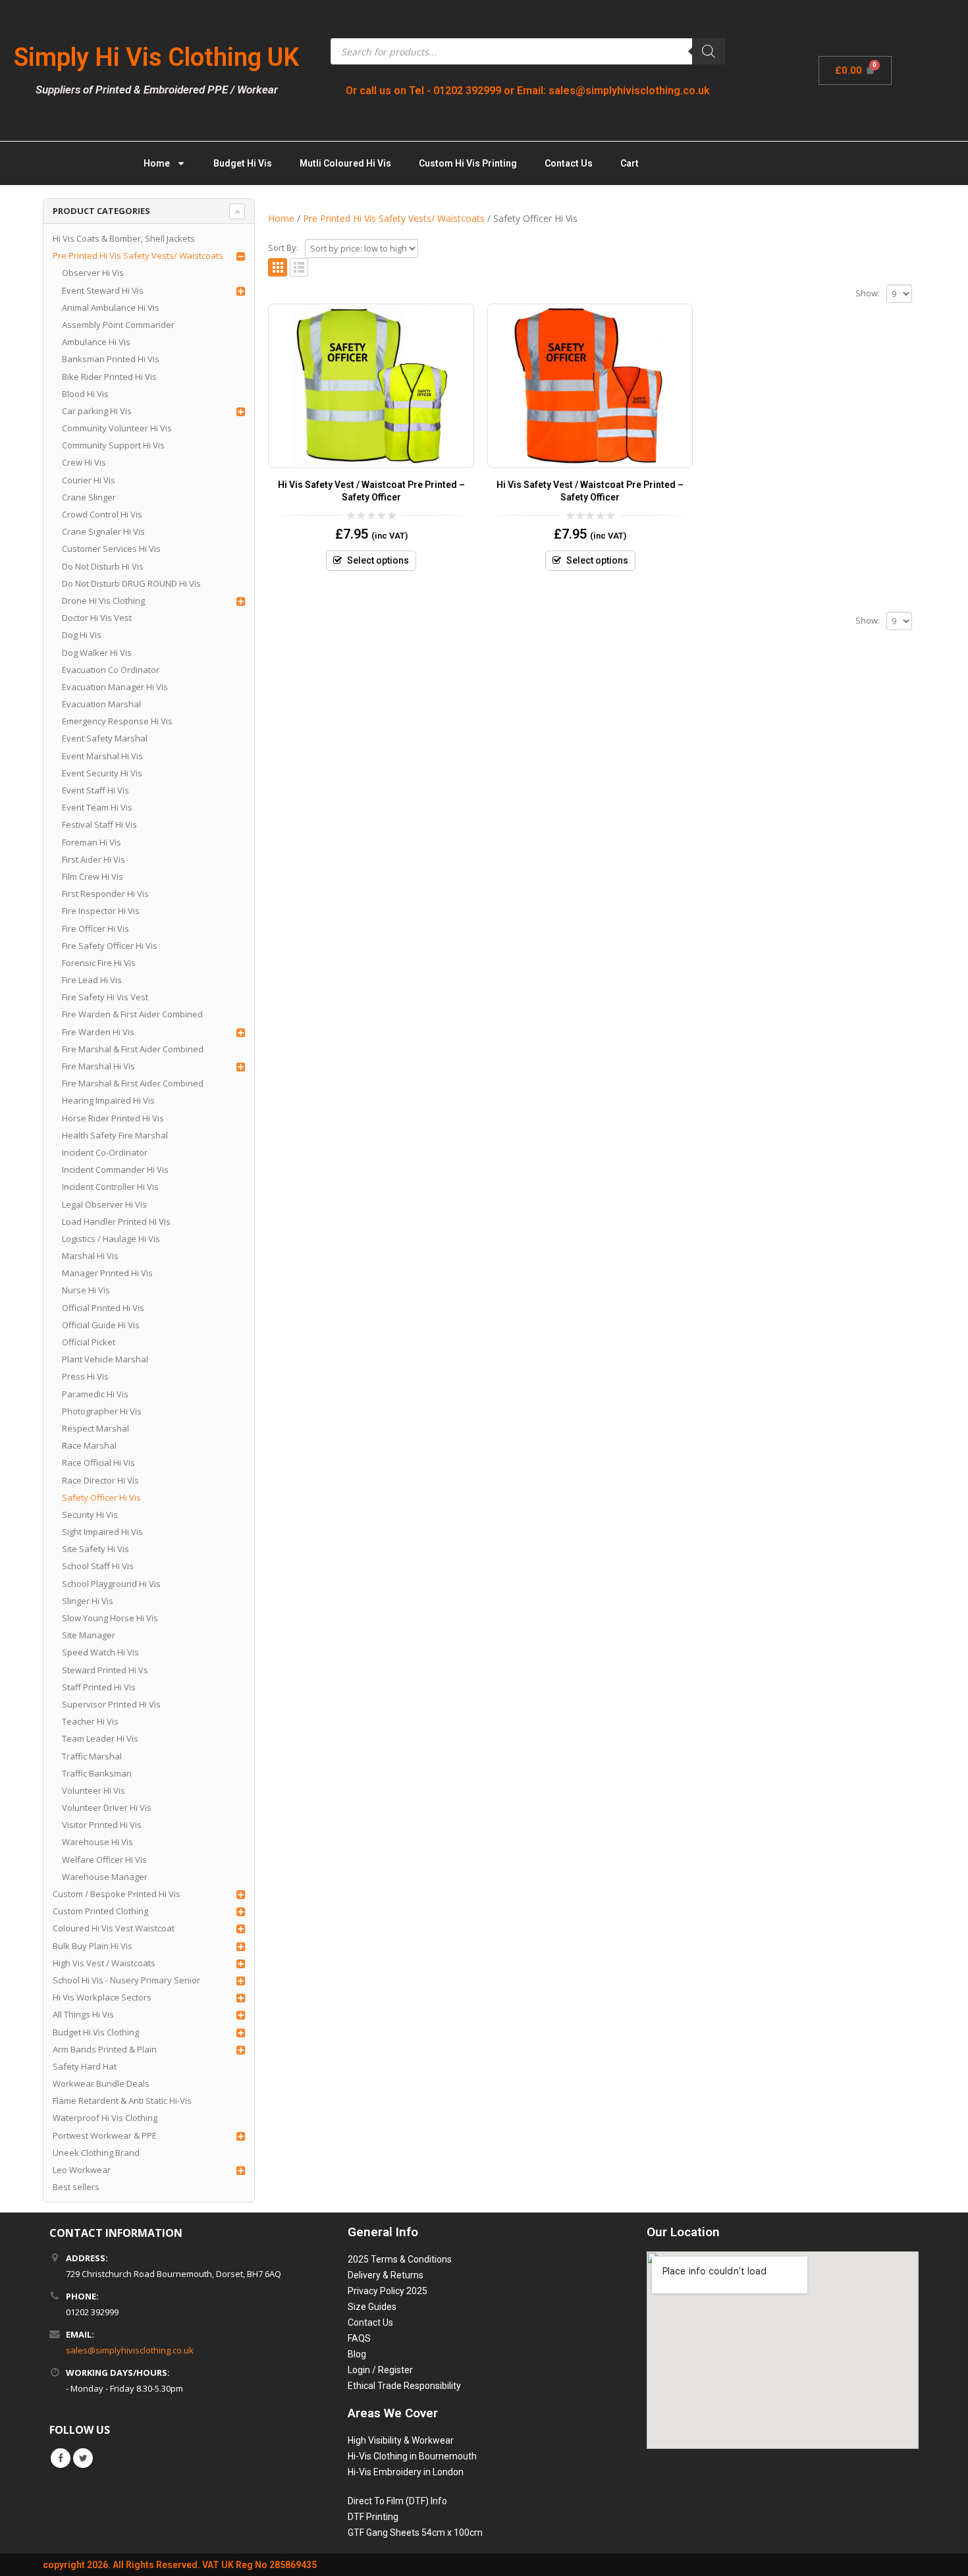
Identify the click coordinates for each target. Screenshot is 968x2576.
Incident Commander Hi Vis (115, 1169)
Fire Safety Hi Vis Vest (105, 997)
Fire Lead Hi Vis (92, 980)
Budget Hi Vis (243, 163)
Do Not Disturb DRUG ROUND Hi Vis (131, 583)
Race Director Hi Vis (100, 1480)
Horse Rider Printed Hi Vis (113, 1118)
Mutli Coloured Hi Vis (345, 163)
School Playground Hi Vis (111, 1584)
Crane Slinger (89, 497)
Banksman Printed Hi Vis (111, 359)
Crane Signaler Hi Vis (103, 531)
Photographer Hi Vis (102, 1411)
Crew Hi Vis (84, 462)
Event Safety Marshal (105, 738)
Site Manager (89, 1635)
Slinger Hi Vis (88, 1601)
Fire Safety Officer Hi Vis (110, 946)
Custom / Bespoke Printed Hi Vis (117, 1894)
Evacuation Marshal (101, 704)
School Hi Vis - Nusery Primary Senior (126, 1980)
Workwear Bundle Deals (101, 2083)
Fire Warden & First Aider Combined (132, 1014)
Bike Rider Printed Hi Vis (109, 377)
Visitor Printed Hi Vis (102, 1825)
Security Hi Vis (90, 1515)
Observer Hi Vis (93, 273)
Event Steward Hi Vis (103, 290)
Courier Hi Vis (89, 480)
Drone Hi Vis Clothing (103, 601)
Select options (378, 560)
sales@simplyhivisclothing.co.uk (130, 2350)
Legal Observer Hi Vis (104, 1204)
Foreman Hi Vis (92, 842)
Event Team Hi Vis (97, 807)
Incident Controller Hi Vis (110, 1187)
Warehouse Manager (105, 1877)
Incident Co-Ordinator (105, 1152)
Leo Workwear (82, 2170)
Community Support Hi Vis (113, 445)
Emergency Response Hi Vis (117, 721)
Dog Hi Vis (82, 635)
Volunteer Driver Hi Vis (107, 1808)
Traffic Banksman (97, 1773)
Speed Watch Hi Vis (100, 1652)
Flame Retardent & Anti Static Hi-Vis (122, 2101)
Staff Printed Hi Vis (99, 1687)
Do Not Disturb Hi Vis (103, 566)
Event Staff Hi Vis (95, 790)
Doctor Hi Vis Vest (97, 618)
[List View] (299, 268)
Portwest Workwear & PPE (105, 2135)
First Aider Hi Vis (94, 859)
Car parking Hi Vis (97, 411)
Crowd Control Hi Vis (102, 514)
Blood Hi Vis (85, 394)
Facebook (61, 2458)
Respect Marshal (95, 1428)
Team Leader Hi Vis (100, 1738)
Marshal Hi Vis (90, 1256)
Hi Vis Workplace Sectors (102, 1997)
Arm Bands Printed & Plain (105, 2049)
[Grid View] (278, 268)
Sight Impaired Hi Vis (102, 1532)
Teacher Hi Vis (90, 1721)
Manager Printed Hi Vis (107, 1273)
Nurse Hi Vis (86, 1290)
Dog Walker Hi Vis (97, 653)
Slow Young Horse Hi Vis (110, 1618)
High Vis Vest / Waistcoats (104, 1963)
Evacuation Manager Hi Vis (115, 687)
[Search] (709, 51)
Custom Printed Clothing (100, 1911)
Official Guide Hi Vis (101, 1325)
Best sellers (76, 2187)
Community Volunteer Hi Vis (117, 428)
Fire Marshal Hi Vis (98, 1066)
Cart (630, 163)
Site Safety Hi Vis (95, 1549)
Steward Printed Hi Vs (105, 1670)
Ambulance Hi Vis (96, 342)
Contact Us (569, 163)
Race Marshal (89, 1445)
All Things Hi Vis (83, 2014)
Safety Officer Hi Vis (101, 1497)
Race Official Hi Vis (98, 1462)
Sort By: (283, 248)
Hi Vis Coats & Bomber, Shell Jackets (124, 238)
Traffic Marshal (92, 1756)
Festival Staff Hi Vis (99, 824)
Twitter (83, 2458)
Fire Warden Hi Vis (98, 1032)
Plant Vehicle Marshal (105, 1359)
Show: (868, 293)
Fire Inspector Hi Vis (101, 911)
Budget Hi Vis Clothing (96, 2032)
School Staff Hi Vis (98, 1566)
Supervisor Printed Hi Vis (111, 1704)
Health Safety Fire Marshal (115, 1135)
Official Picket (89, 1342)
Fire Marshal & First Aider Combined (133, 1049)
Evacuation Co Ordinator (111, 670)
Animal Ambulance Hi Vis (111, 308)
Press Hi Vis (85, 1376)
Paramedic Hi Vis (95, 1394)
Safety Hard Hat (85, 2066)
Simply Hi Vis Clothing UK (156, 57)
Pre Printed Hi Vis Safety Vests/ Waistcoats (138, 255)
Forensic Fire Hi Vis (99, 963)
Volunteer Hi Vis (94, 1790)
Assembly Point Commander (118, 325)
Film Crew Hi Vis (93, 876)
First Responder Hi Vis (105, 894)
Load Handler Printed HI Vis (116, 1221)
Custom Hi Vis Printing (468, 163)
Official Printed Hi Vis (103, 1308)
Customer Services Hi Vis (111, 549)
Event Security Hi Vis (102, 773)
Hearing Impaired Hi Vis (108, 1100)
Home (157, 163)
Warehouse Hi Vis (97, 1842)
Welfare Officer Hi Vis (104, 1860)
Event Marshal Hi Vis (102, 756)
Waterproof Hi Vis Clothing (105, 2118)
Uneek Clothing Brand (96, 2153)
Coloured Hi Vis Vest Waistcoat (114, 1928)
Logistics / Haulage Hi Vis (111, 1239)
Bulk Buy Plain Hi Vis (93, 1946)
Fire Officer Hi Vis (95, 928)
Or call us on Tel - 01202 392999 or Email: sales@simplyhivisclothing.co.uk (528, 91)
